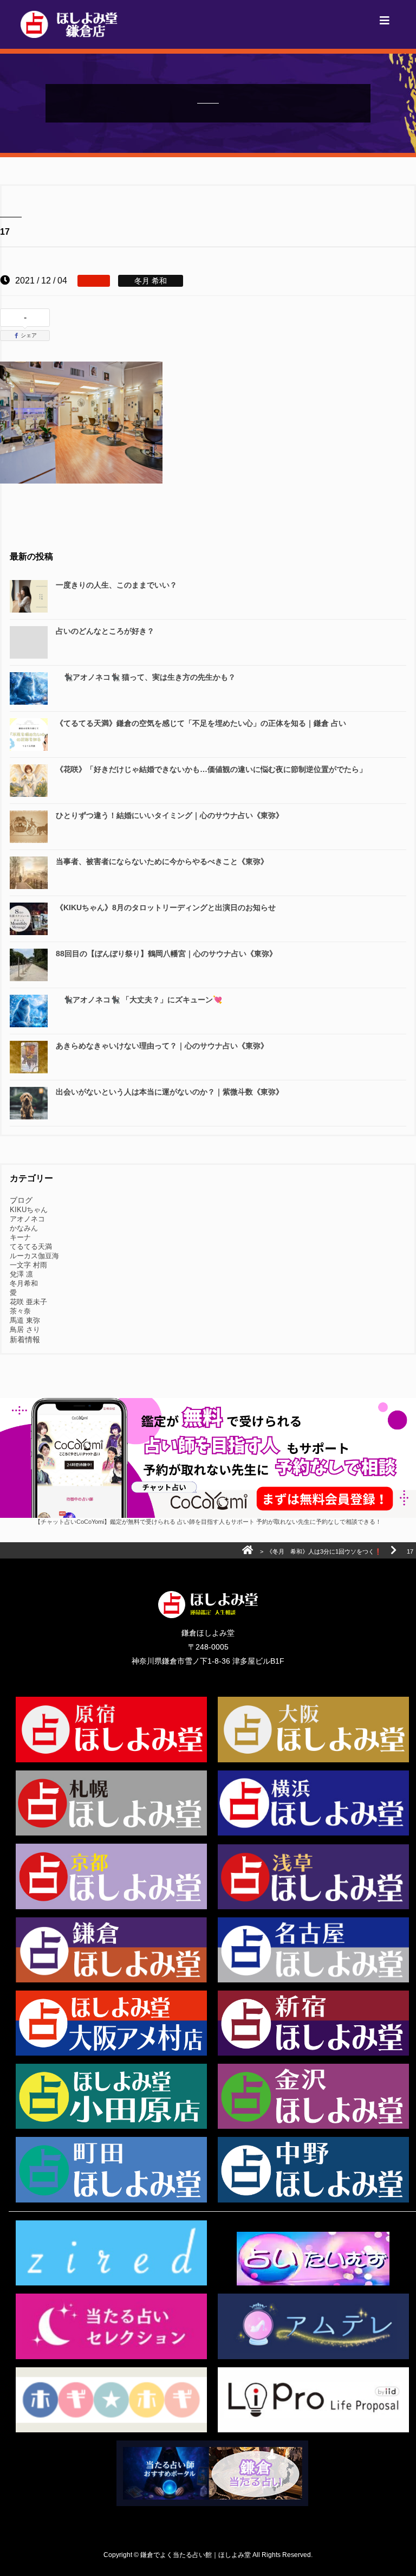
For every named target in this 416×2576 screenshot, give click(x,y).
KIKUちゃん (29, 1210)
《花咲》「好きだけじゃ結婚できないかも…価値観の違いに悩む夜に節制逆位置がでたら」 (211, 769)
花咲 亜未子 (28, 1302)
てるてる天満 (31, 1247)
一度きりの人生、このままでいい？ (116, 585)
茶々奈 (20, 1311)
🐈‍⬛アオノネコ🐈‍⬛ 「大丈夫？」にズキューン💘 (139, 1000)
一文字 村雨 (28, 1265)
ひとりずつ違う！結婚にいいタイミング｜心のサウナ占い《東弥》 (170, 815)
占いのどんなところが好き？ (105, 631)
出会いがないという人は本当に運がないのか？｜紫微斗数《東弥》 (170, 1092)
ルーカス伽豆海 (34, 1256)
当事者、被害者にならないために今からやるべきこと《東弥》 (162, 861)
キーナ (20, 1237)
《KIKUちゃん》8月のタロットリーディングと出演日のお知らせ (166, 907)
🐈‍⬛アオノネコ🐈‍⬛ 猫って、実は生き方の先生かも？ (146, 677)
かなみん (24, 1228)
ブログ (21, 1200)
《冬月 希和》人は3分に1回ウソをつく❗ (324, 1551)
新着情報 (25, 1339)
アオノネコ (27, 1219)
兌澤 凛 (21, 1274)
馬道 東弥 (25, 1320)
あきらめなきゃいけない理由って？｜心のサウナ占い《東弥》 (162, 1046)
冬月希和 (24, 1283)
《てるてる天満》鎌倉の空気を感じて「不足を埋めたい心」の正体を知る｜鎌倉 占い (201, 723)
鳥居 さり (25, 1329)
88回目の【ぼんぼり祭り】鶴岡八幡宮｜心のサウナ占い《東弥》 (166, 954)
